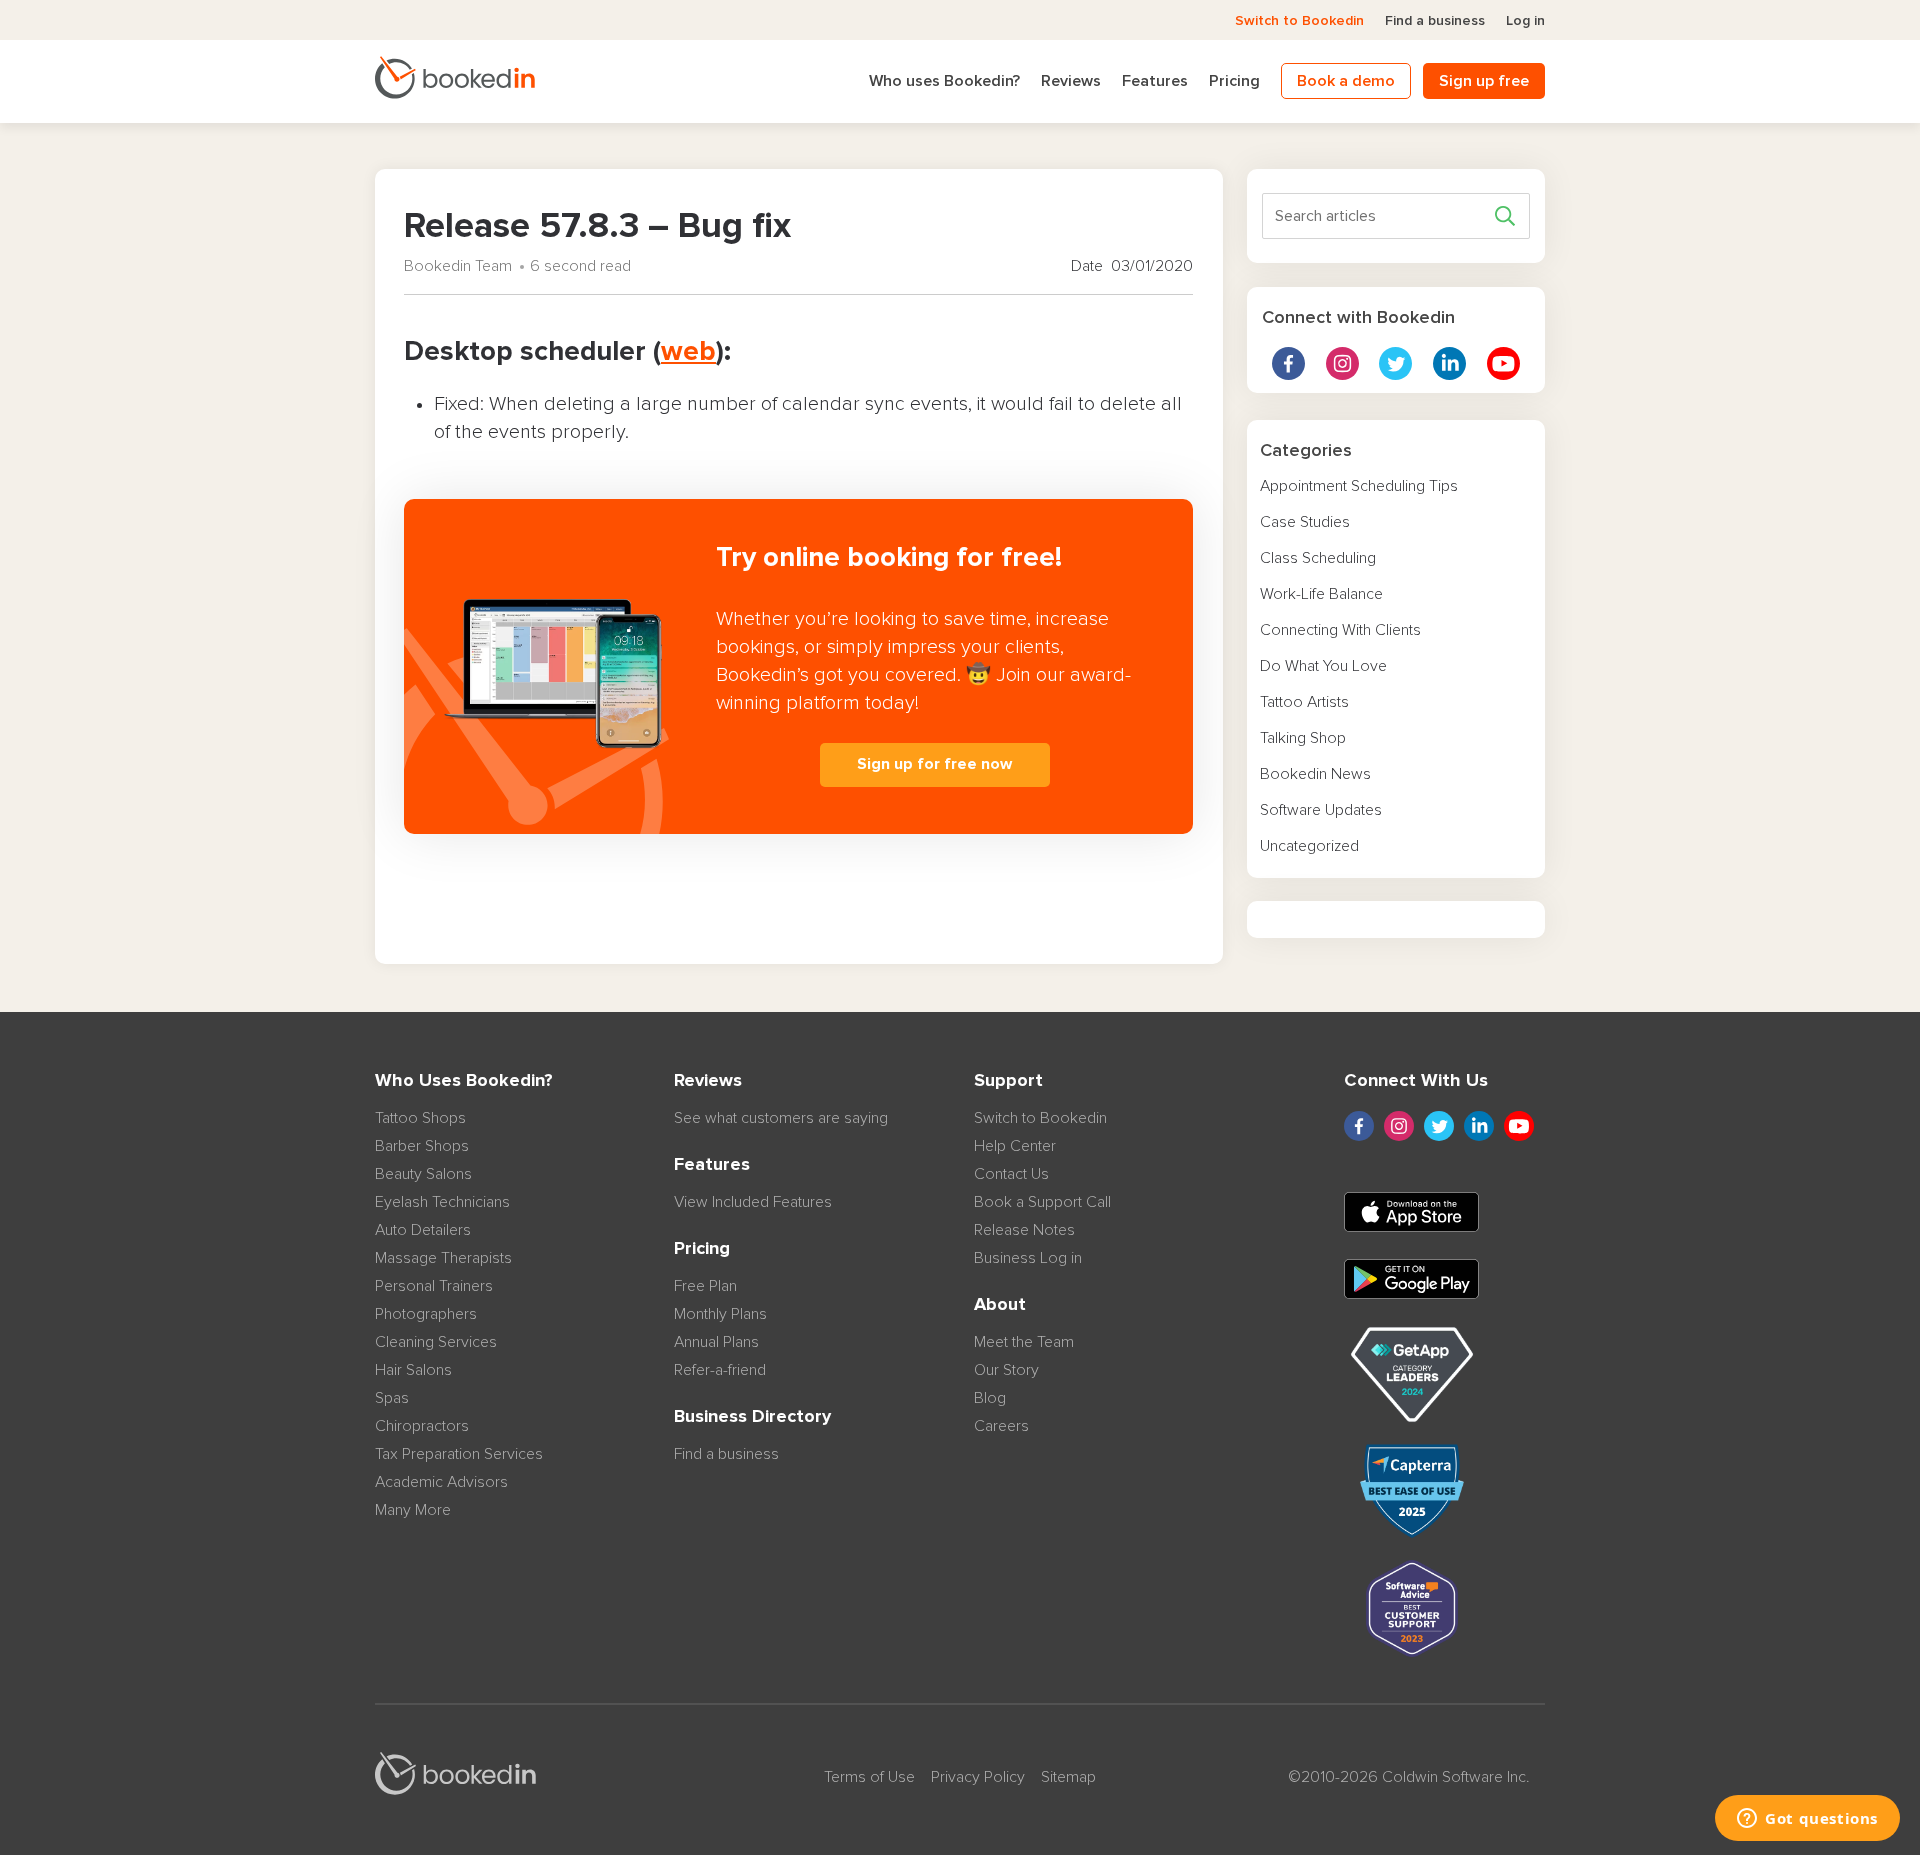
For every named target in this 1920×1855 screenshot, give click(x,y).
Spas (392, 1398)
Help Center (1015, 1146)
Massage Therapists (443, 1258)
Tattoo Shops (420, 1118)
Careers (1001, 1426)
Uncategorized (1309, 846)
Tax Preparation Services (459, 1454)
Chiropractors (422, 1426)
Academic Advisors (441, 1482)
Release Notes (1024, 1230)
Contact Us (1011, 1174)
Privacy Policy (978, 1777)
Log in (1525, 21)
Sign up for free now (934, 764)
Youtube (1503, 363)
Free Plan (705, 1286)
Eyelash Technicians (442, 1202)
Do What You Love (1323, 666)
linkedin (1449, 363)
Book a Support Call (1042, 1202)
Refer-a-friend (720, 1370)
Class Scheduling (1318, 558)
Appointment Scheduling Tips (1359, 486)
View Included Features (753, 1202)
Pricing (1234, 81)
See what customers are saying (781, 1118)
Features (1155, 81)
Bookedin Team (458, 266)
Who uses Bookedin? (944, 81)
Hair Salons (413, 1370)
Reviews (1071, 81)
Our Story (1006, 1370)
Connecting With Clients (1340, 630)
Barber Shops (422, 1146)
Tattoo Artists (1304, 702)
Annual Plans (716, 1342)
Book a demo (1346, 81)
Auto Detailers (423, 1230)
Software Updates (1321, 810)
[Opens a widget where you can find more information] (1807, 1820)
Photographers (426, 1314)
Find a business (1435, 21)
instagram (1342, 363)
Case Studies (1305, 522)
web (688, 352)
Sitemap (1068, 1777)
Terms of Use (869, 1777)
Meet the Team (1024, 1342)
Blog (990, 1398)
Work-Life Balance (1321, 594)
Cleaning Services (436, 1342)
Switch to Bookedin (1299, 21)
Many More (413, 1510)
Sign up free (1484, 81)
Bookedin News (1315, 774)
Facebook (1288, 363)
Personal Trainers (434, 1286)
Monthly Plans (720, 1314)
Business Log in (1028, 1258)
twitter (1395, 363)
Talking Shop (1303, 738)
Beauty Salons (423, 1174)
